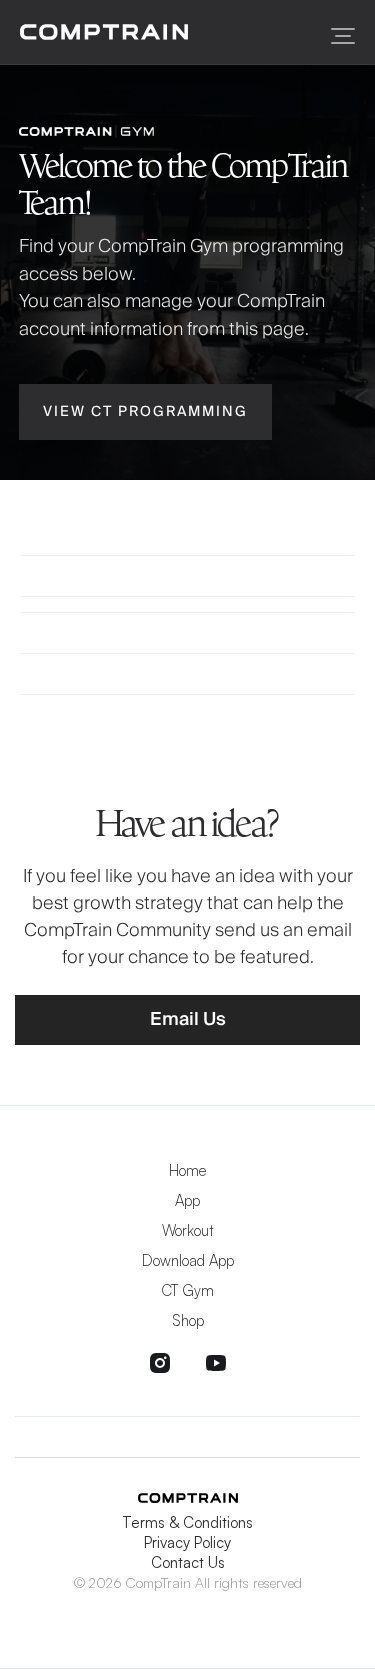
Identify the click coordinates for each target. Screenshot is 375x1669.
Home (187, 1170)
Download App (188, 1260)
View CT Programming (145, 412)
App (187, 1200)
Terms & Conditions (187, 1522)
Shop (188, 1320)
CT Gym (187, 1290)
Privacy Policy (187, 1542)
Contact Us (188, 1562)
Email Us (188, 1019)
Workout (188, 1230)
